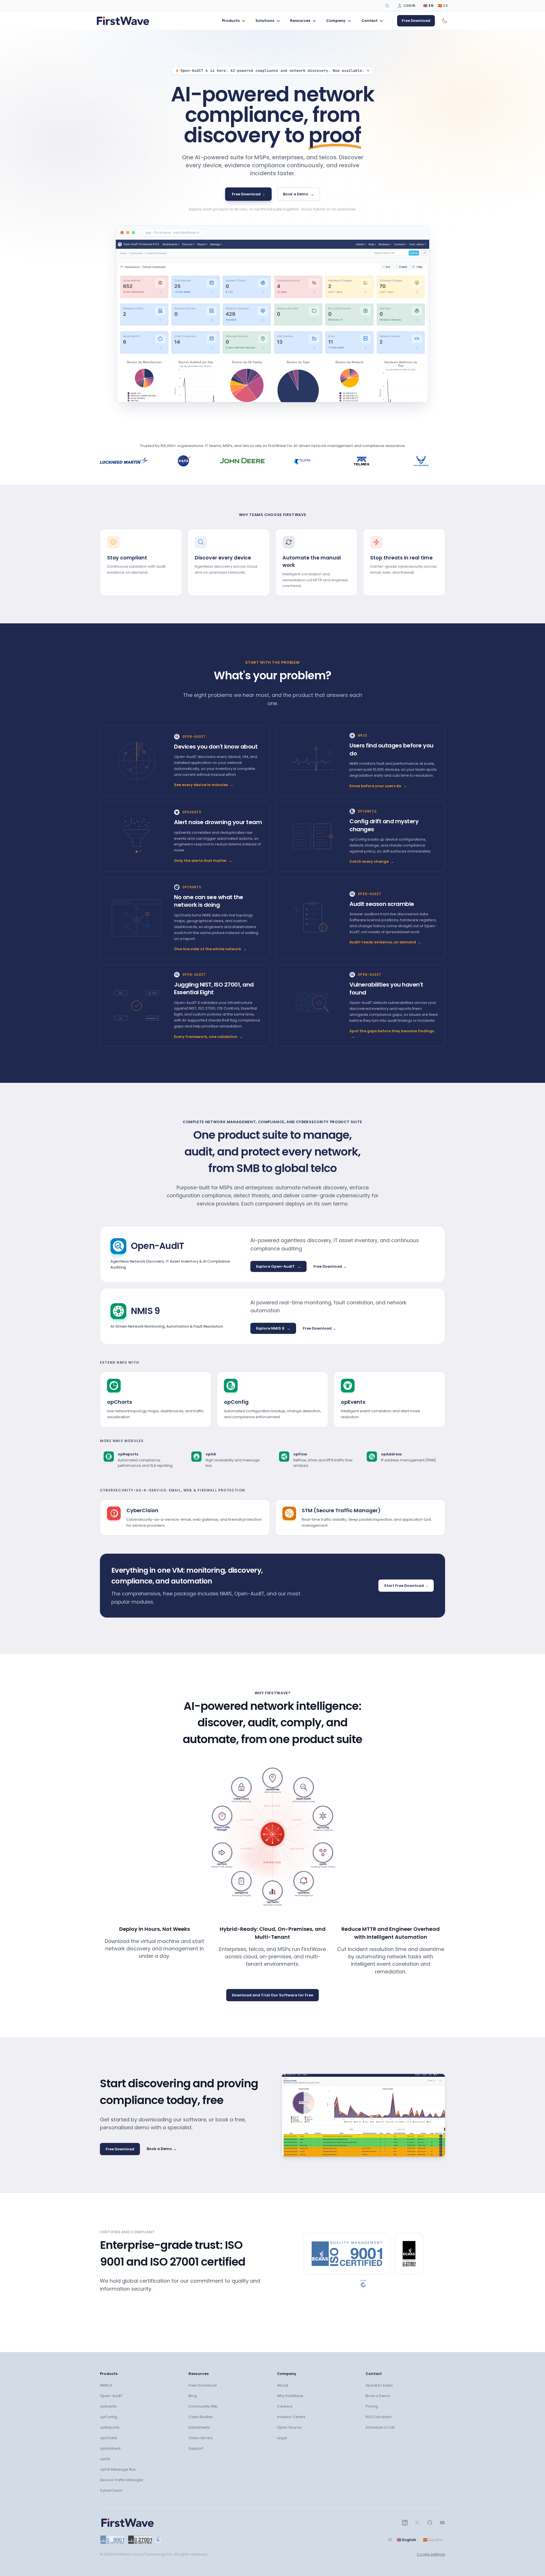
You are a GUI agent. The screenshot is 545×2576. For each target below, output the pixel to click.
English (406, 2540)
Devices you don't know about (216, 747)
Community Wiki (203, 2406)
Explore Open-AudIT (278, 1266)
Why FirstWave (290, 2396)
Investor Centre (291, 2417)
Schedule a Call (380, 2427)
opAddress (110, 2448)
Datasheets (199, 2427)
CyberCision (111, 2490)
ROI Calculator (379, 2417)
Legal (282, 2438)
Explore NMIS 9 (273, 1328)
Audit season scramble (382, 904)
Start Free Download (406, 1586)
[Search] (387, 6)
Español (433, 2540)
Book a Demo (299, 194)
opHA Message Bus (118, 2469)
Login (410, 6)
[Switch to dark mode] (445, 21)
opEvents (108, 2406)
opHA (105, 2459)
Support (196, 2448)
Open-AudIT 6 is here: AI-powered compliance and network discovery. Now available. (275, 71)
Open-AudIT (111, 2396)
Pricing (372, 2406)
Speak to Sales (379, 2385)
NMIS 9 (106, 2385)
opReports (110, 2427)
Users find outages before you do (391, 749)
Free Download (416, 21)
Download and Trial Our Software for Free (272, 1995)
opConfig (109, 2417)
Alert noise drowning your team (218, 822)
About (283, 2385)
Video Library (201, 2438)
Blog (193, 2396)
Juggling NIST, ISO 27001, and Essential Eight (214, 989)
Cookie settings (431, 2554)
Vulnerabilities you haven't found (386, 989)
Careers (285, 2406)
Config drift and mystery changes (384, 825)
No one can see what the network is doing (209, 901)
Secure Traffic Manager (122, 2480)
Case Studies (201, 2417)
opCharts (109, 2438)
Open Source (289, 2427)
